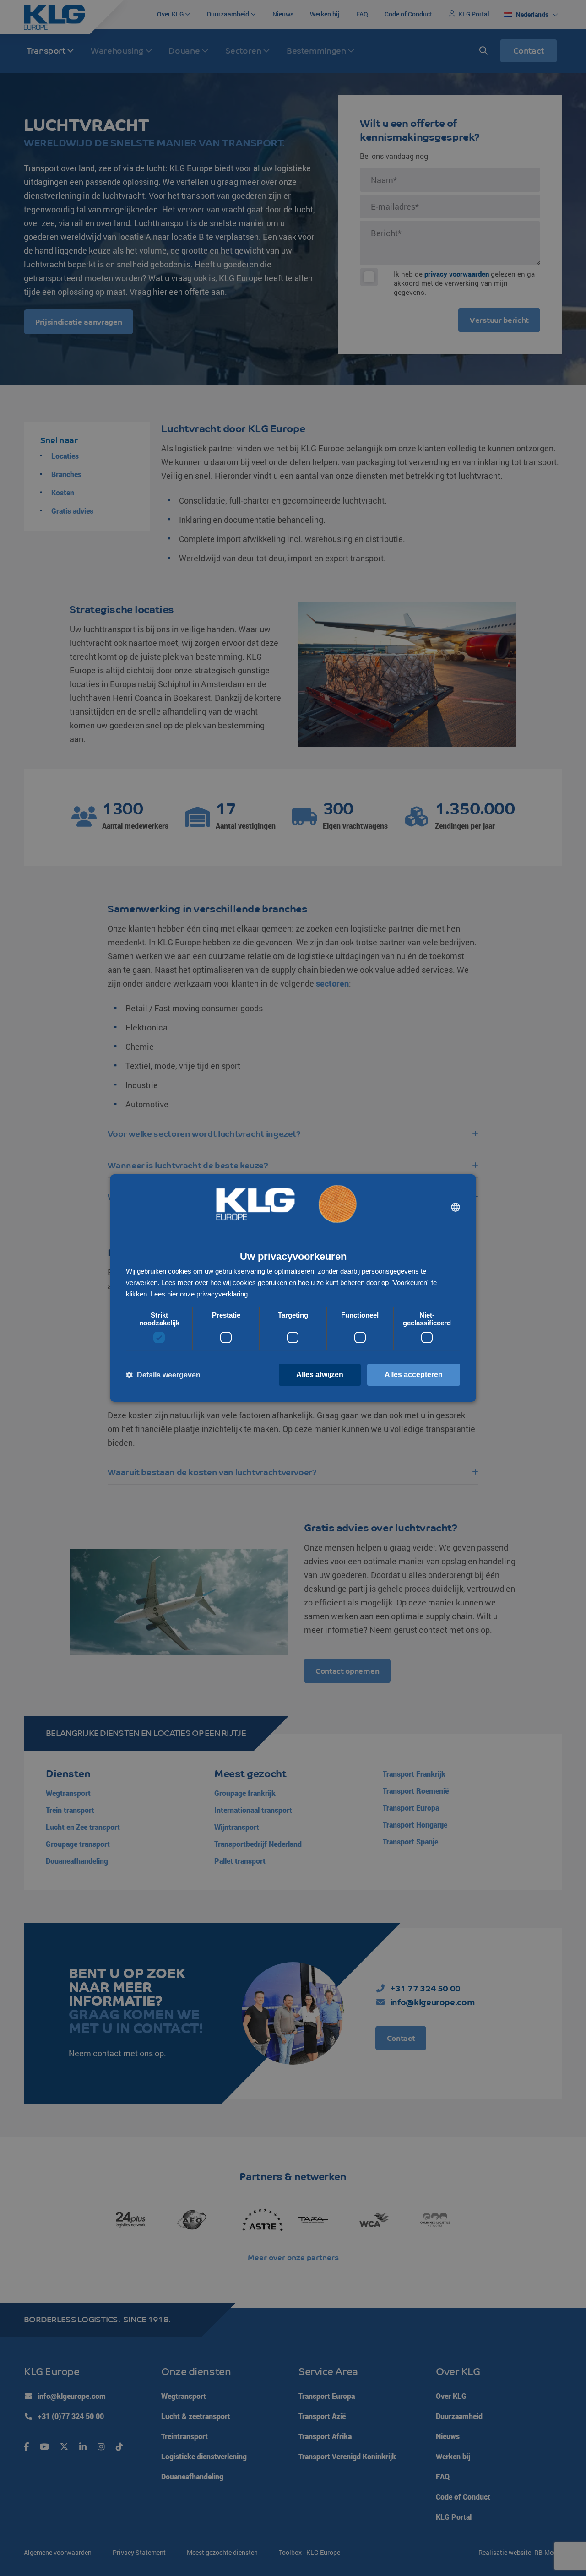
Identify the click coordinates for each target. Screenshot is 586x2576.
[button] (163, 1375)
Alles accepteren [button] (414, 1375)
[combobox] (456, 1207)
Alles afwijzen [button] (320, 1375)
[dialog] (293, 1288)
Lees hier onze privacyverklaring (199, 1294)
